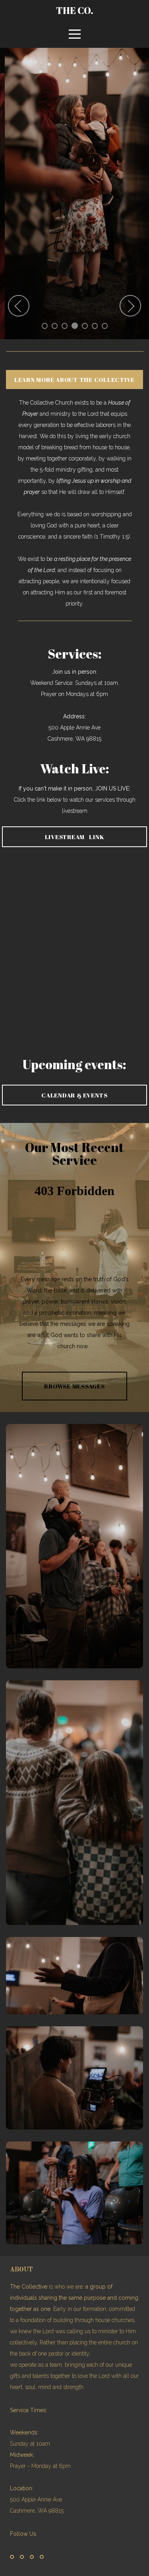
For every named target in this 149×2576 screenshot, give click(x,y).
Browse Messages (74, 1386)
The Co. (75, 10)
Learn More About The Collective (74, 380)
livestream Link (75, 837)
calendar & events (74, 1095)
